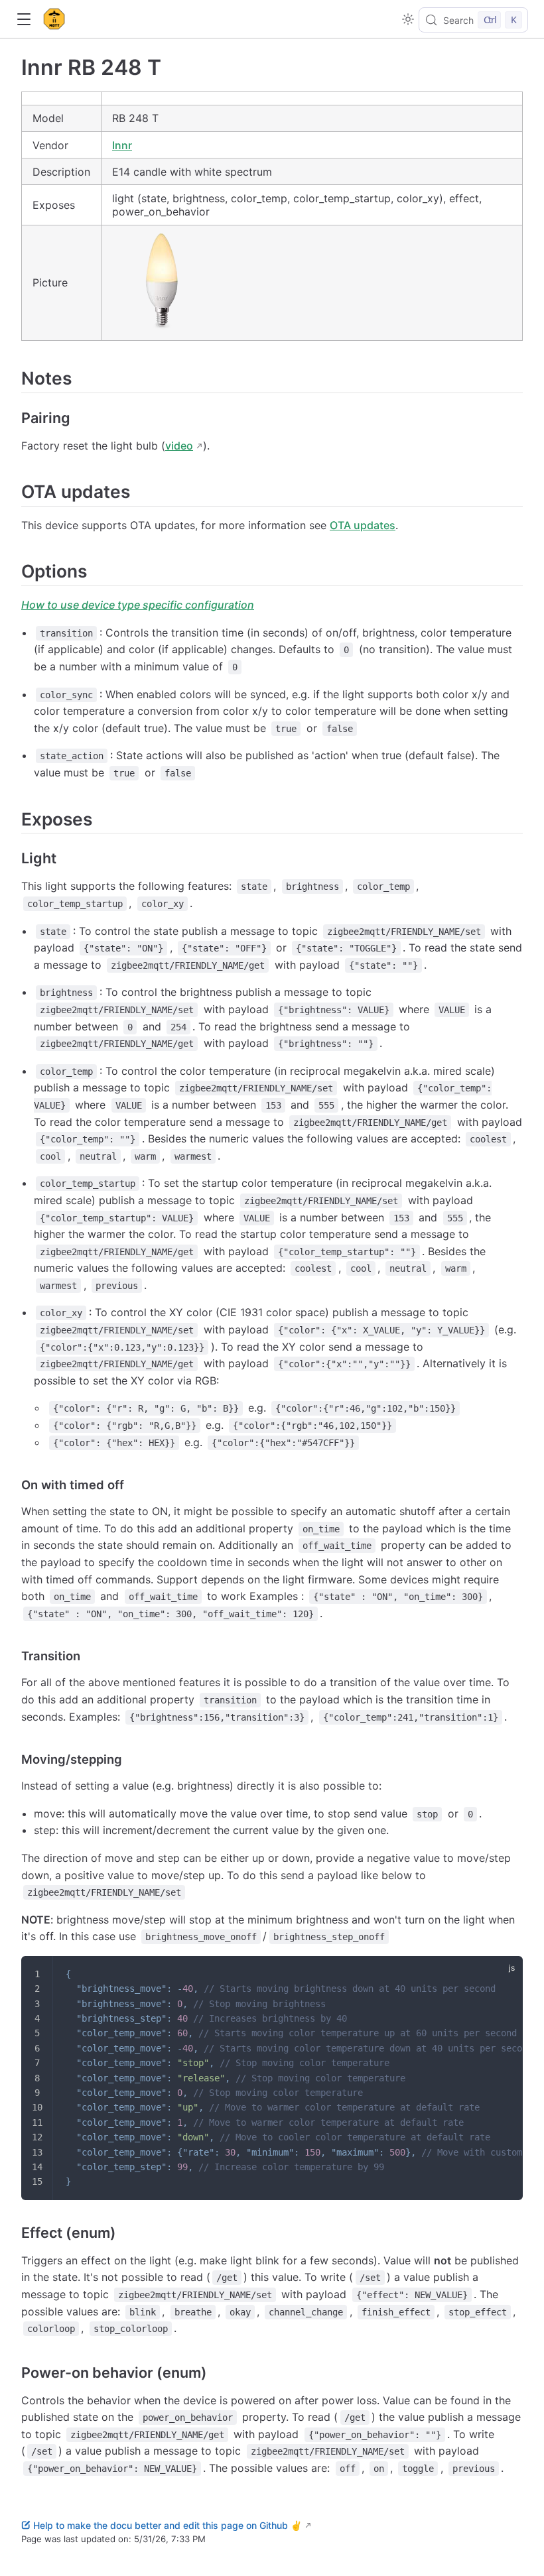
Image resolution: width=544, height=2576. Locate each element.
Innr (122, 145)
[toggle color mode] (408, 19)
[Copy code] (504, 1975)
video (179, 446)
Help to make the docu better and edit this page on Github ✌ (168, 2525)
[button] (24, 20)
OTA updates (363, 525)
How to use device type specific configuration (138, 605)
